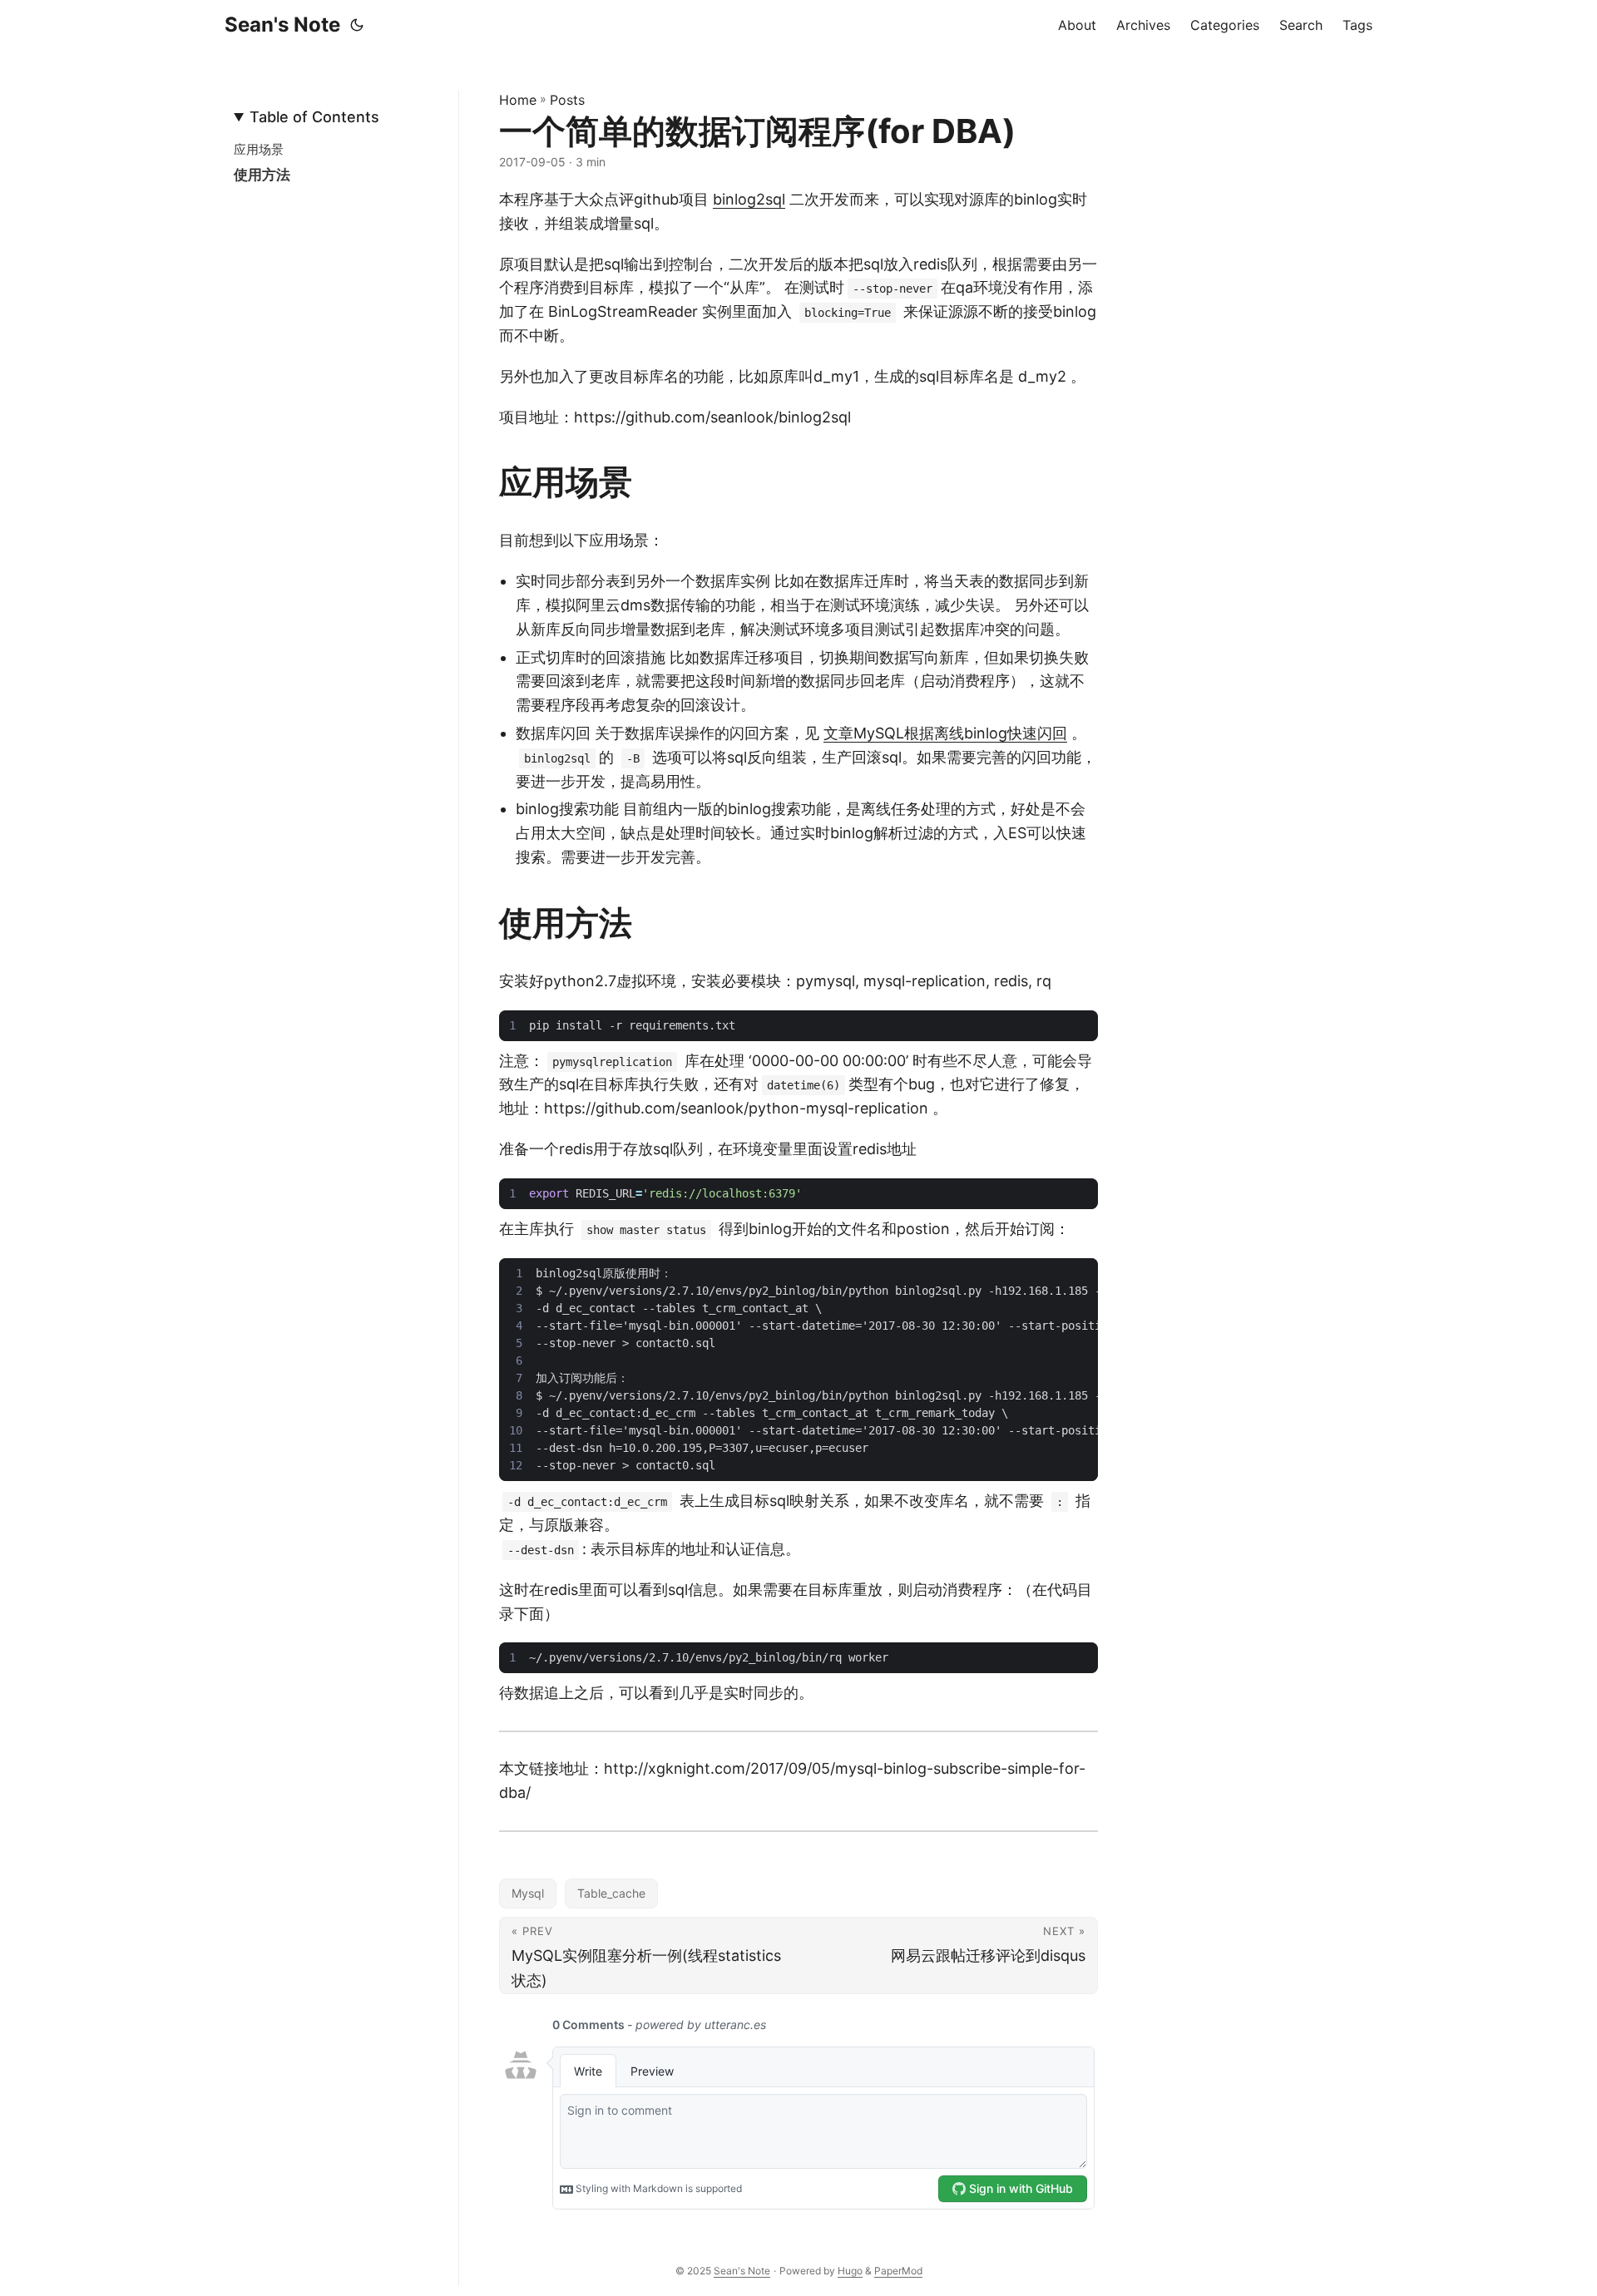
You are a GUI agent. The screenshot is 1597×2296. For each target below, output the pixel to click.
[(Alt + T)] (357, 25)
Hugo (850, 2271)
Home (518, 100)
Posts (567, 100)
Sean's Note (282, 25)
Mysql (528, 1893)
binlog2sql (749, 199)
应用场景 (259, 149)
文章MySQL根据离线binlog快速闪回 (945, 733)
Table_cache (611, 1893)
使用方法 (262, 175)
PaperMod (898, 2271)
